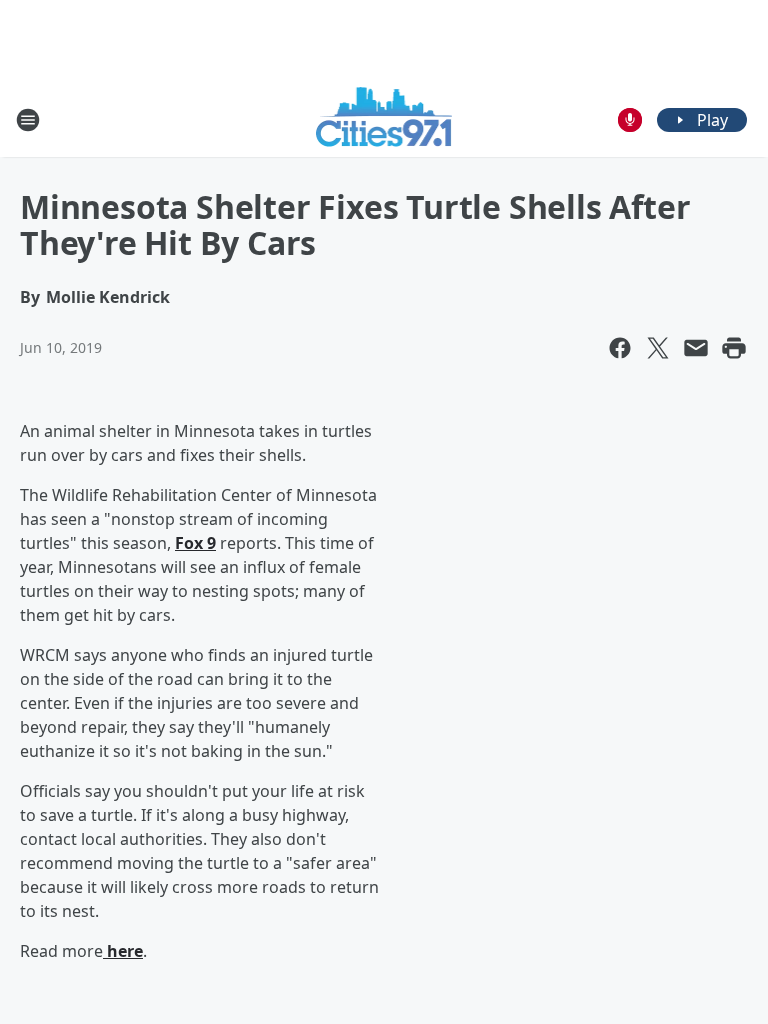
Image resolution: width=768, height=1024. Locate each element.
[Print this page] (734, 348)
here (123, 951)
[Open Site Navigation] (28, 120)
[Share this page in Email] (696, 348)
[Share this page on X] (658, 348)
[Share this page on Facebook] (620, 348)
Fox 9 (195, 543)
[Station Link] (384, 119)
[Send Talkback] (630, 120)
